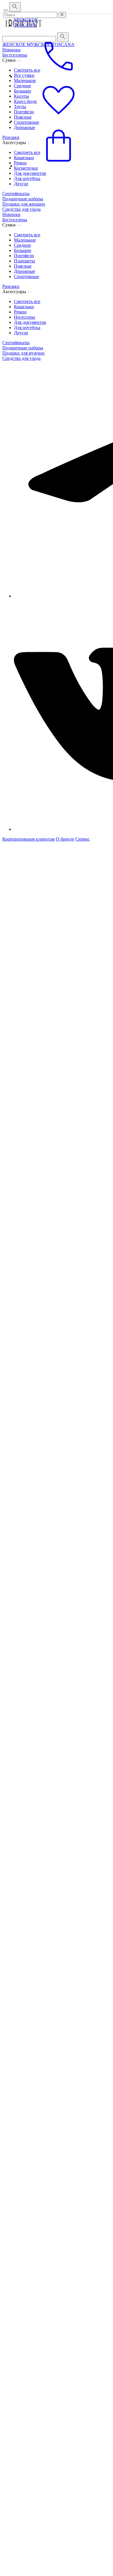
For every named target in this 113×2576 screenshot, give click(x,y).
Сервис (83, 839)
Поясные (23, 266)
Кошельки (24, 307)
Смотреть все (27, 235)
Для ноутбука (27, 178)
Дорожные (24, 271)
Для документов (30, 173)
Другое (21, 184)
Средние (22, 245)
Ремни (20, 312)
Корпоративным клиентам (29, 839)
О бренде (65, 839)
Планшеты (24, 261)
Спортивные (27, 276)
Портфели (24, 256)
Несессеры (24, 317)
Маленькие (25, 240)
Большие (23, 250)
